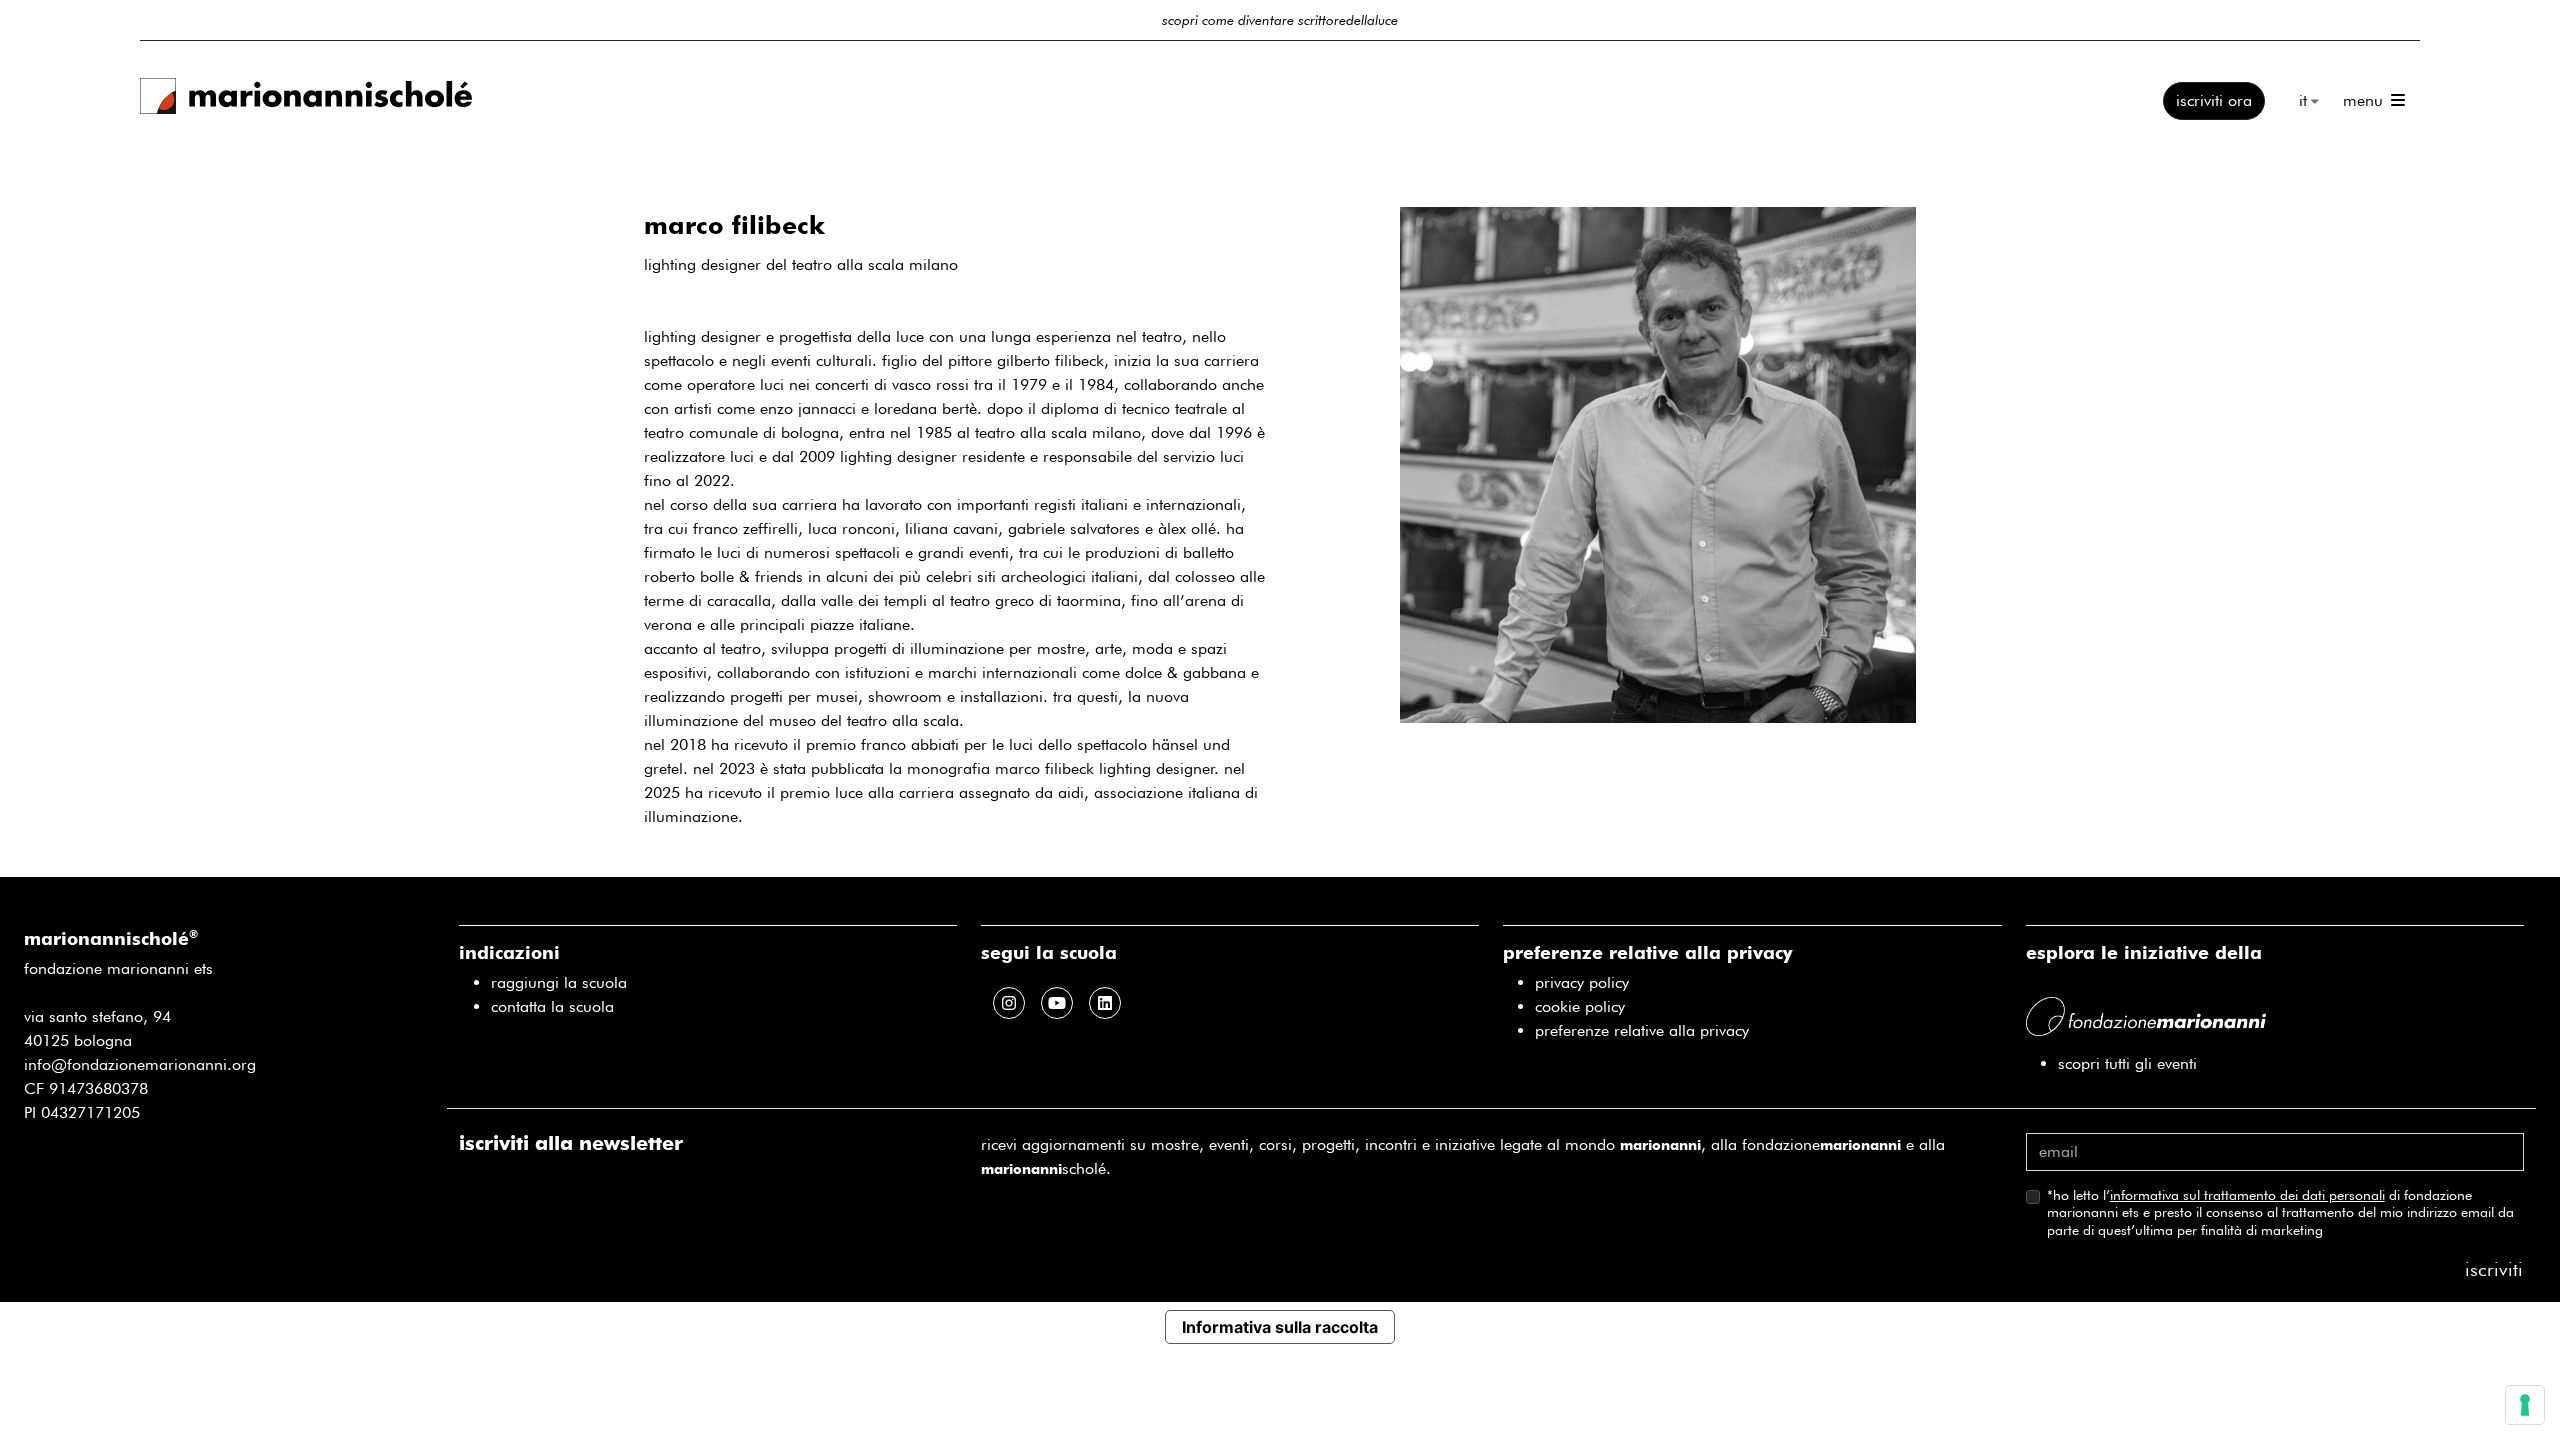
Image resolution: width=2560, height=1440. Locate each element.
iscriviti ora (2214, 100)
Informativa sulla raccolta (1280, 1327)
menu (2365, 101)
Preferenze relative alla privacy (1642, 1030)
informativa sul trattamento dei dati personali (2247, 1195)
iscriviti (2494, 1269)
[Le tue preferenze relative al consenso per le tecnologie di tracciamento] (2525, 1405)
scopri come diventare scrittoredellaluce (1280, 20)
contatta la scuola (552, 1006)
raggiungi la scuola (559, 982)
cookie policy (1580, 1006)
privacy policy (1582, 982)
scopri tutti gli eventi (2127, 1063)
